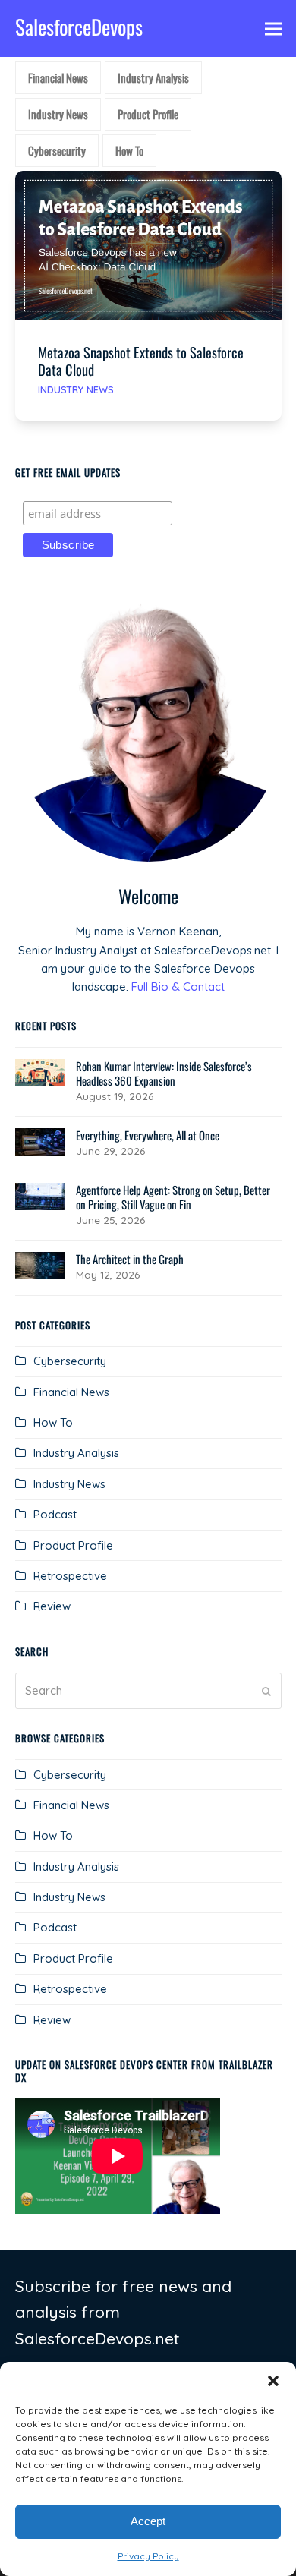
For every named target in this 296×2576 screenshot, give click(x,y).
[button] (273, 2381)
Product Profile (73, 1545)
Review (52, 1606)
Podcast (55, 1514)
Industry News (76, 389)
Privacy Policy (148, 2556)
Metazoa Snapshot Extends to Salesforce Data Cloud (141, 361)
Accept (148, 2521)
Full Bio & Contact (178, 987)
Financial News (71, 1392)
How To (53, 1422)
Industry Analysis (76, 1453)
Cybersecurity (70, 1361)
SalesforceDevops (79, 27)
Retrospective (70, 1576)
